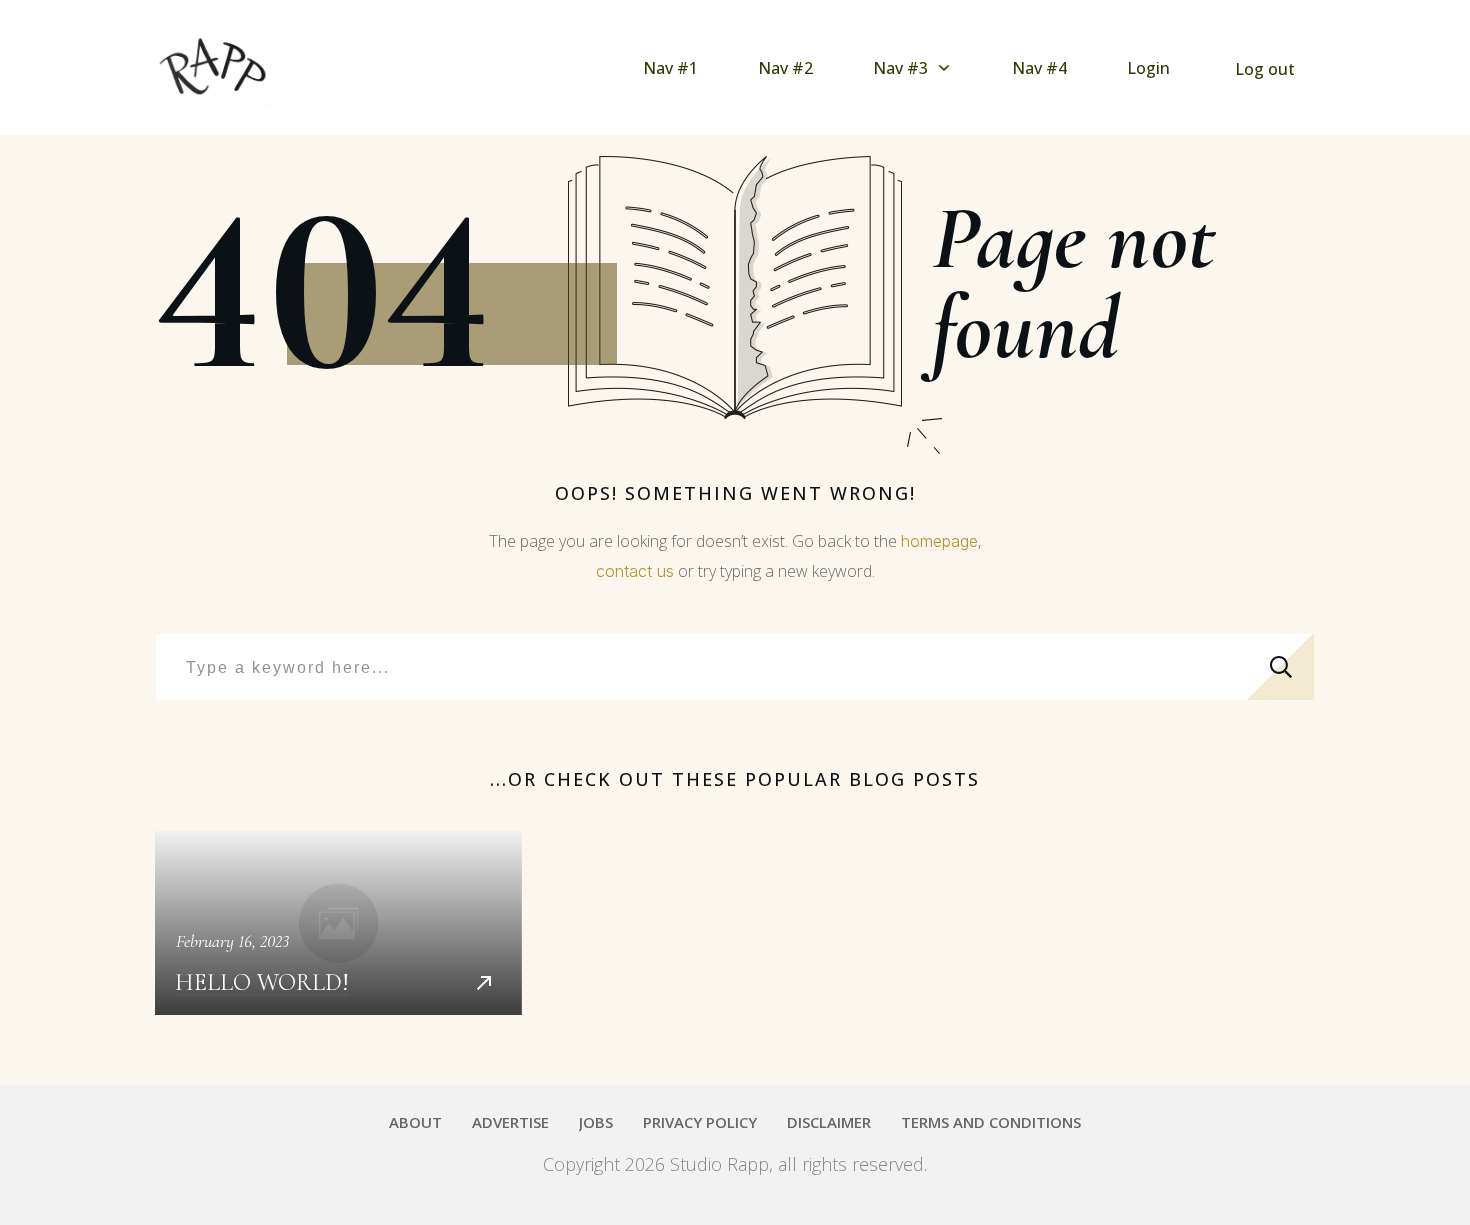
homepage (939, 541)
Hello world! (338, 923)
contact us (635, 571)
